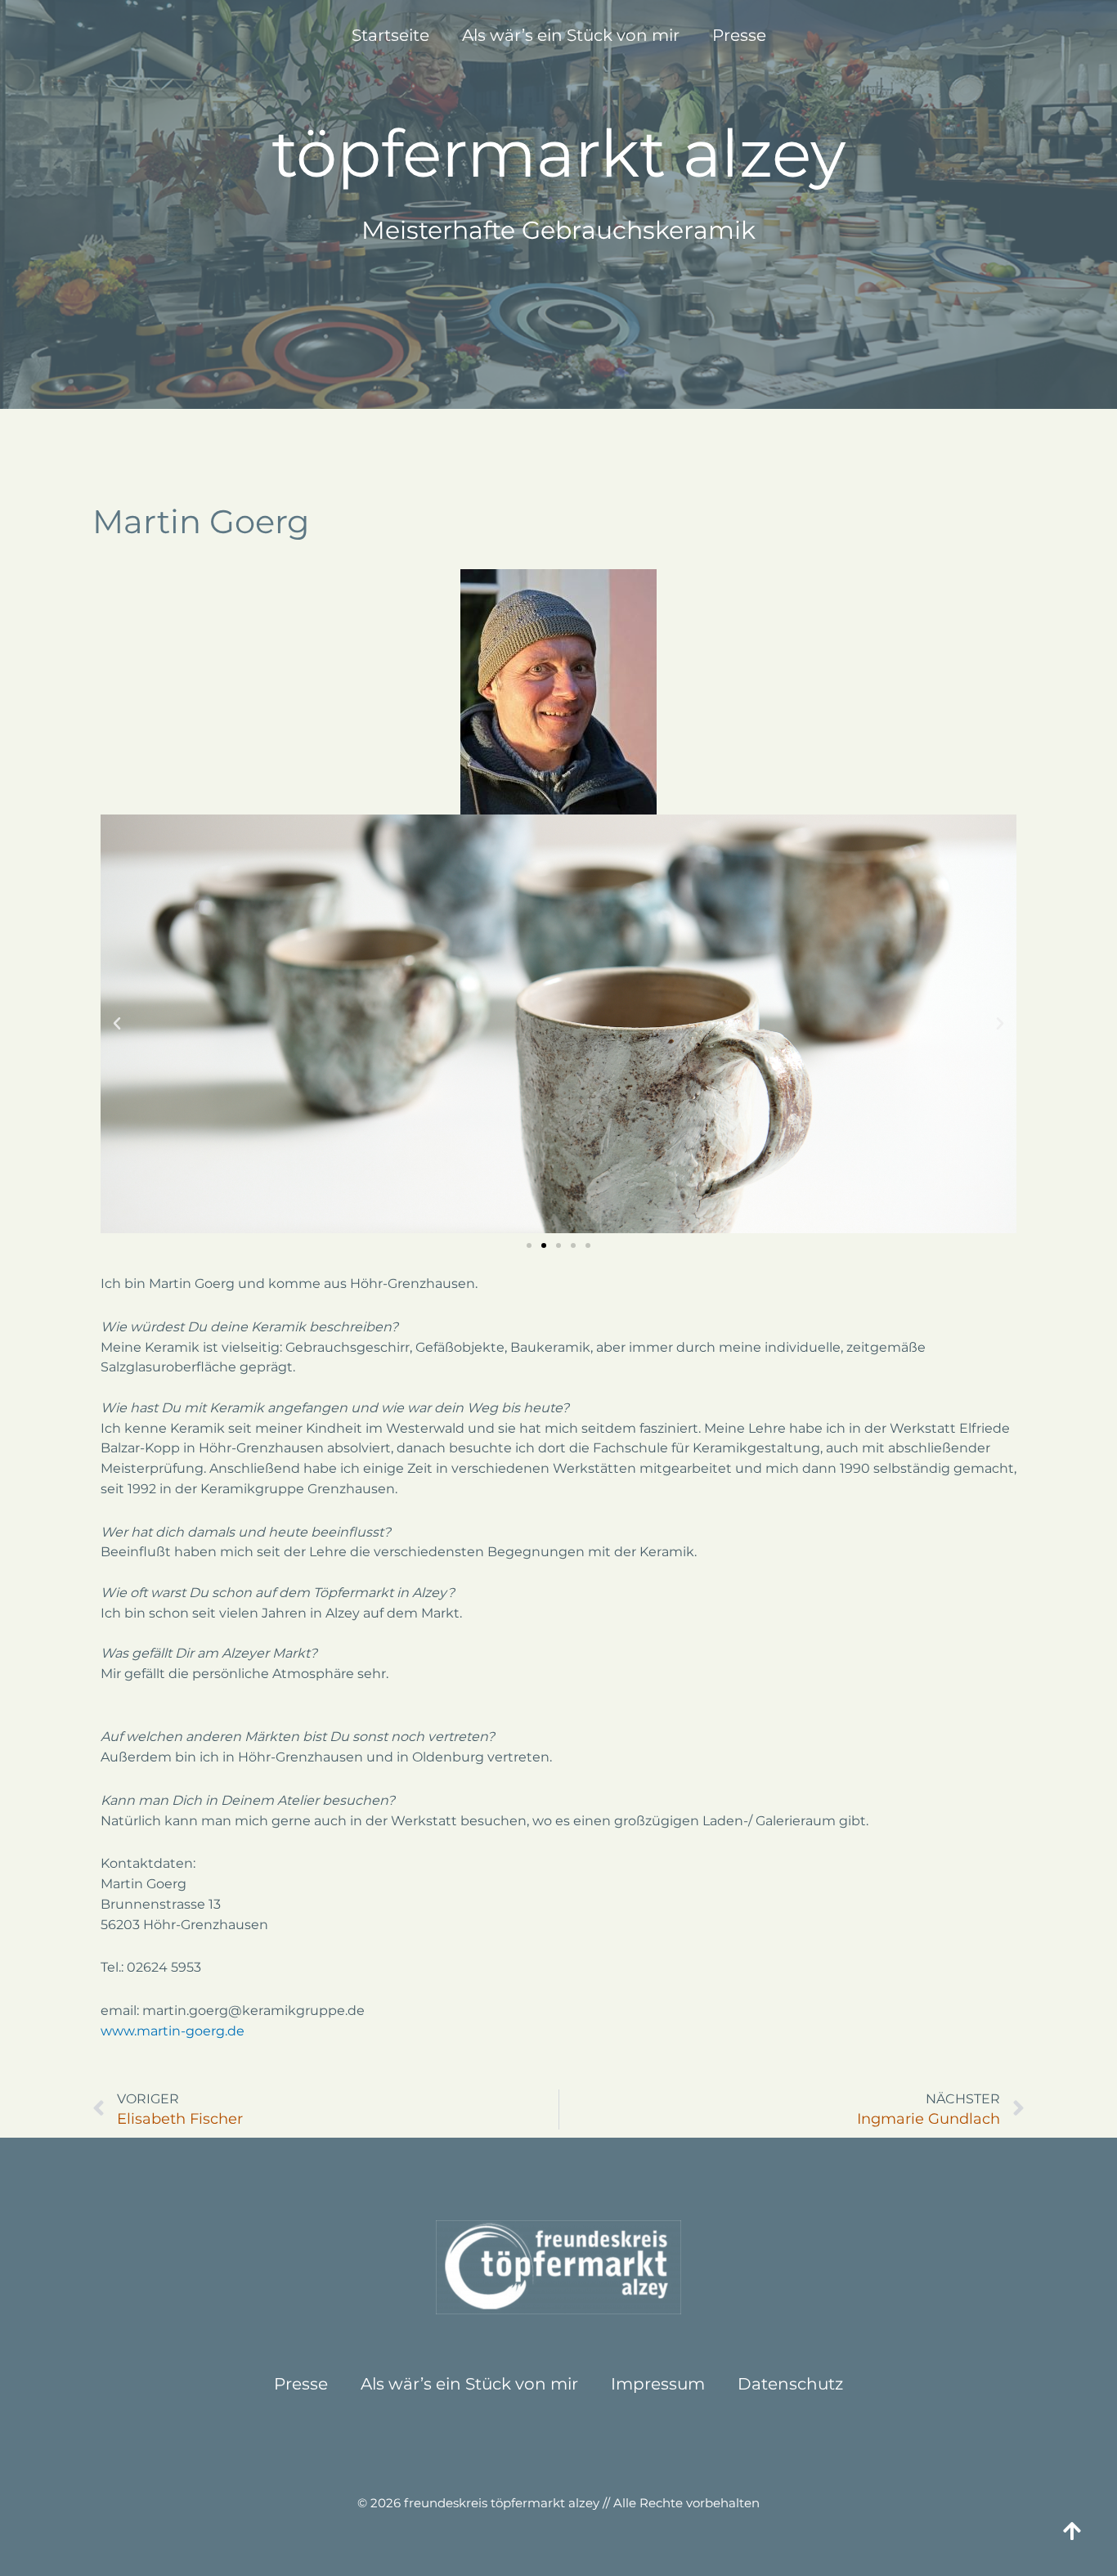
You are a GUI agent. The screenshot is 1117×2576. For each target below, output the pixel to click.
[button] (117, 1024)
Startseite (390, 35)
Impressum (658, 2384)
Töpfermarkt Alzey (558, 153)
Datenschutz (790, 2384)
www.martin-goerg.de (173, 2031)
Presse (739, 35)
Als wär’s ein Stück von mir (571, 35)
